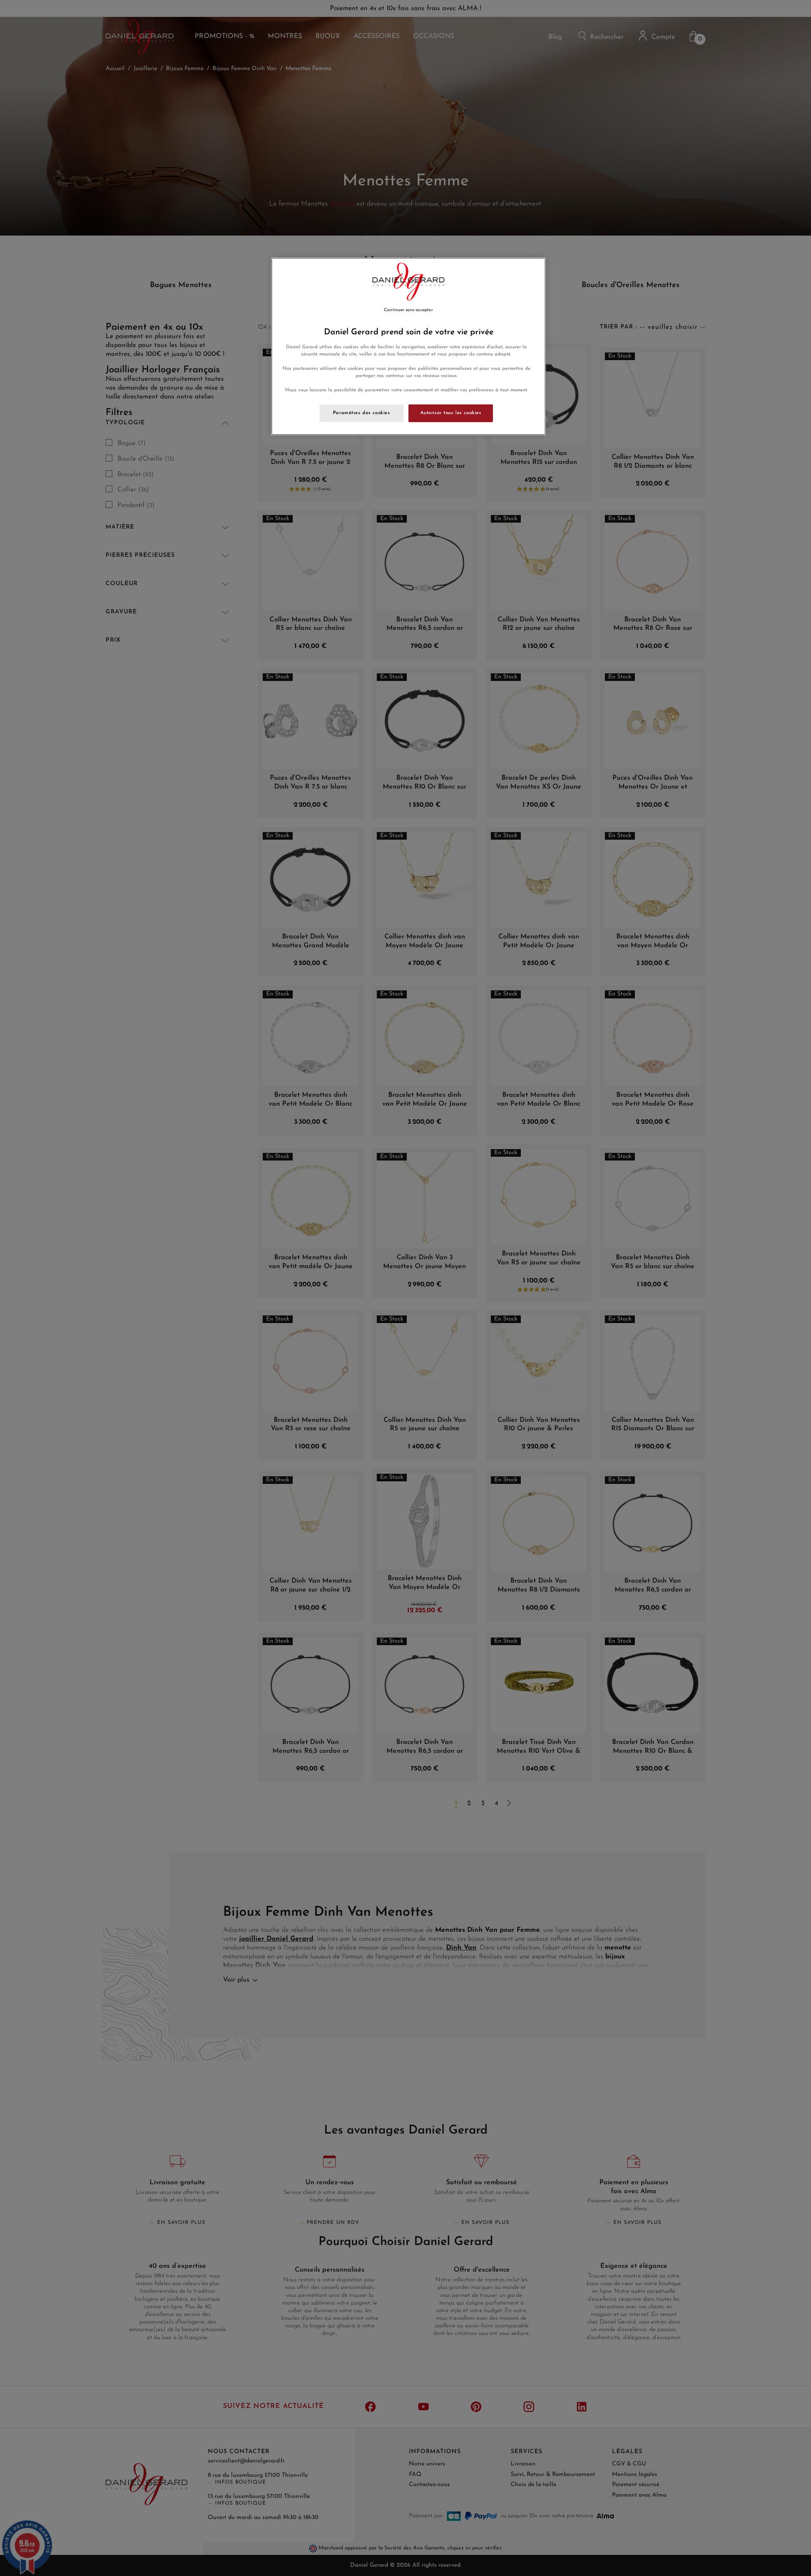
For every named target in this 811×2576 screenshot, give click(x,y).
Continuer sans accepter (408, 310)
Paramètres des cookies (362, 413)
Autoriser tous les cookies (451, 413)
